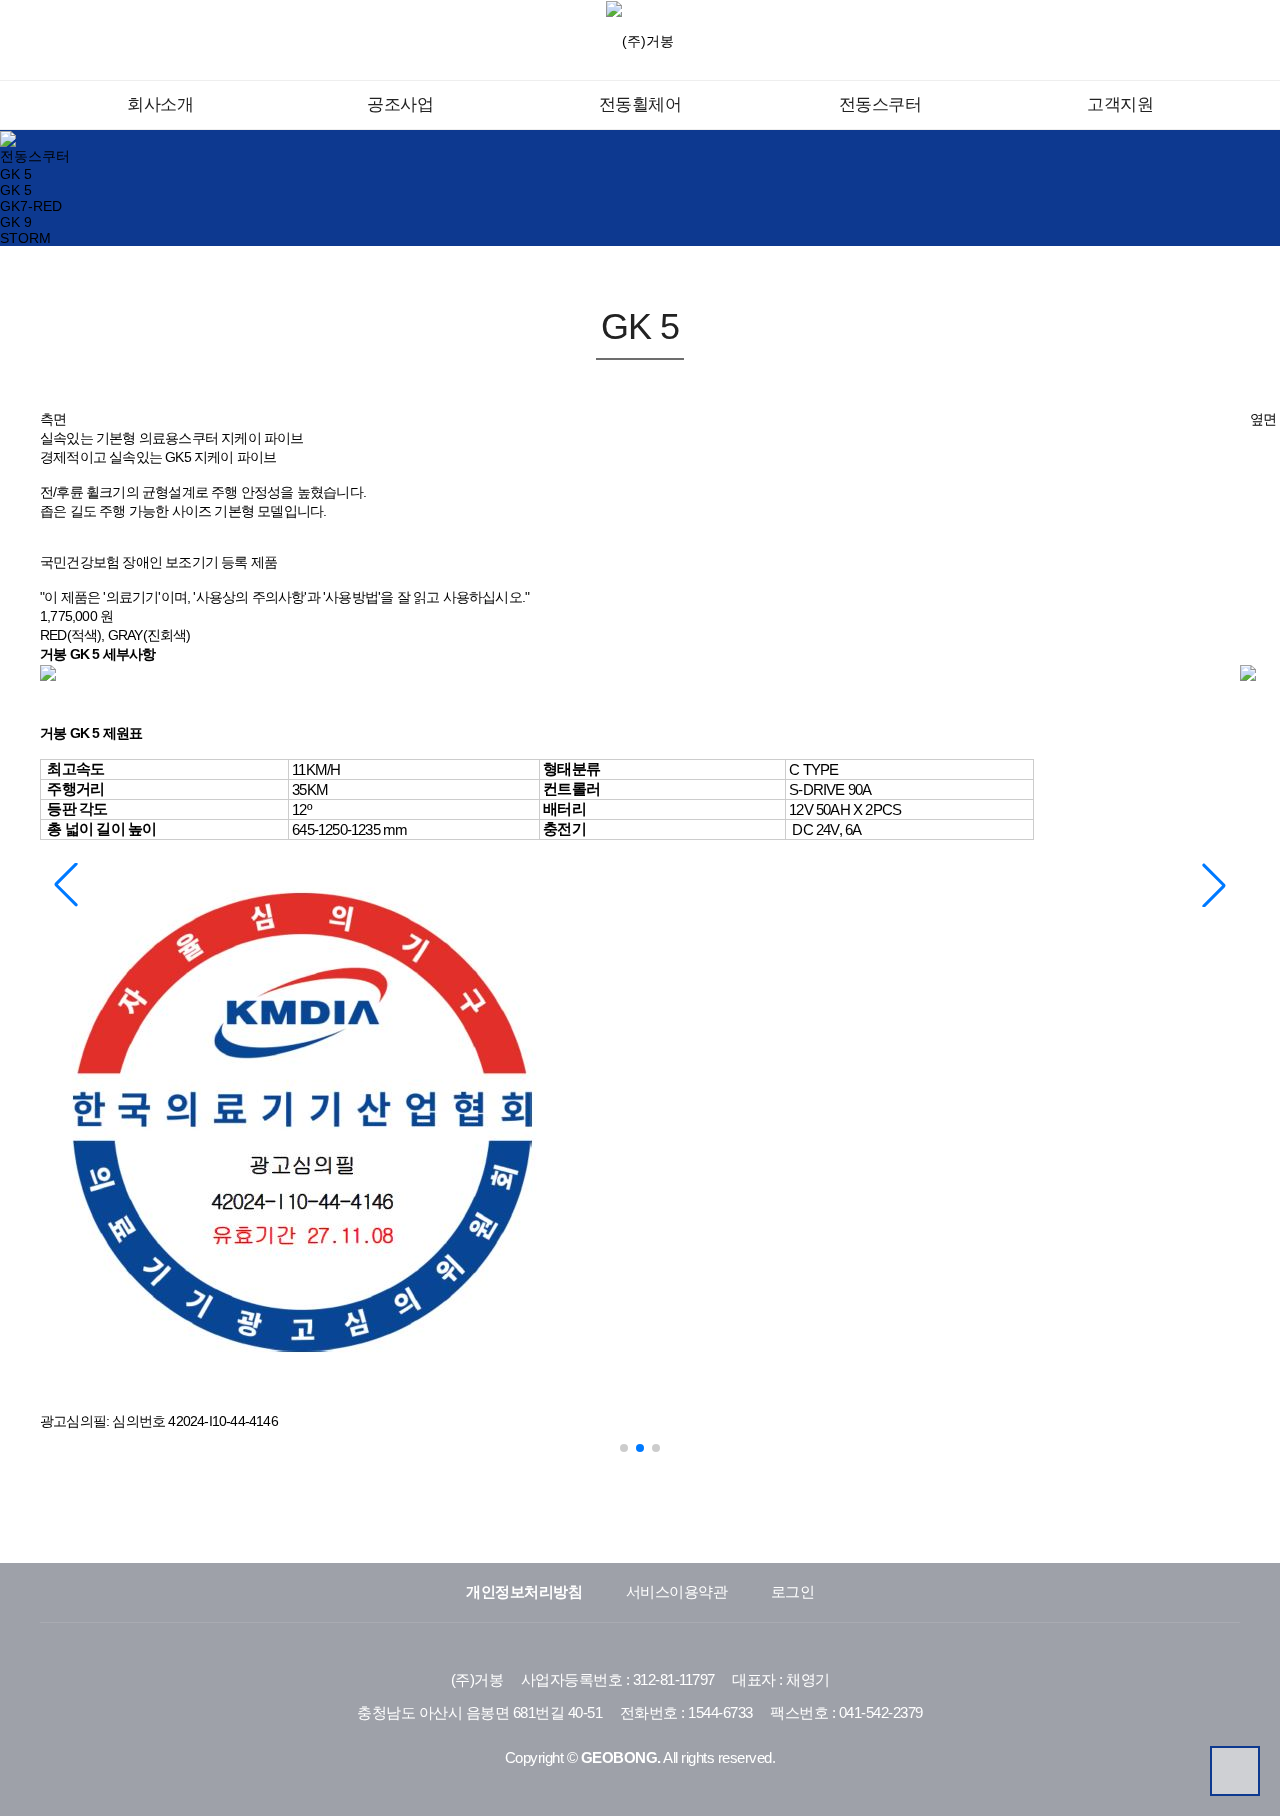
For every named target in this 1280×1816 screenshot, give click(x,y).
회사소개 (160, 104)
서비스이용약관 (677, 1591)
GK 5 (16, 174)
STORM (25, 238)
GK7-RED (31, 206)
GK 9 (16, 222)
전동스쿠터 (880, 104)
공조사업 (400, 104)
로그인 (793, 1591)
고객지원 (1120, 104)
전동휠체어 (640, 104)
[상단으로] (1235, 1771)
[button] (1214, 885)
